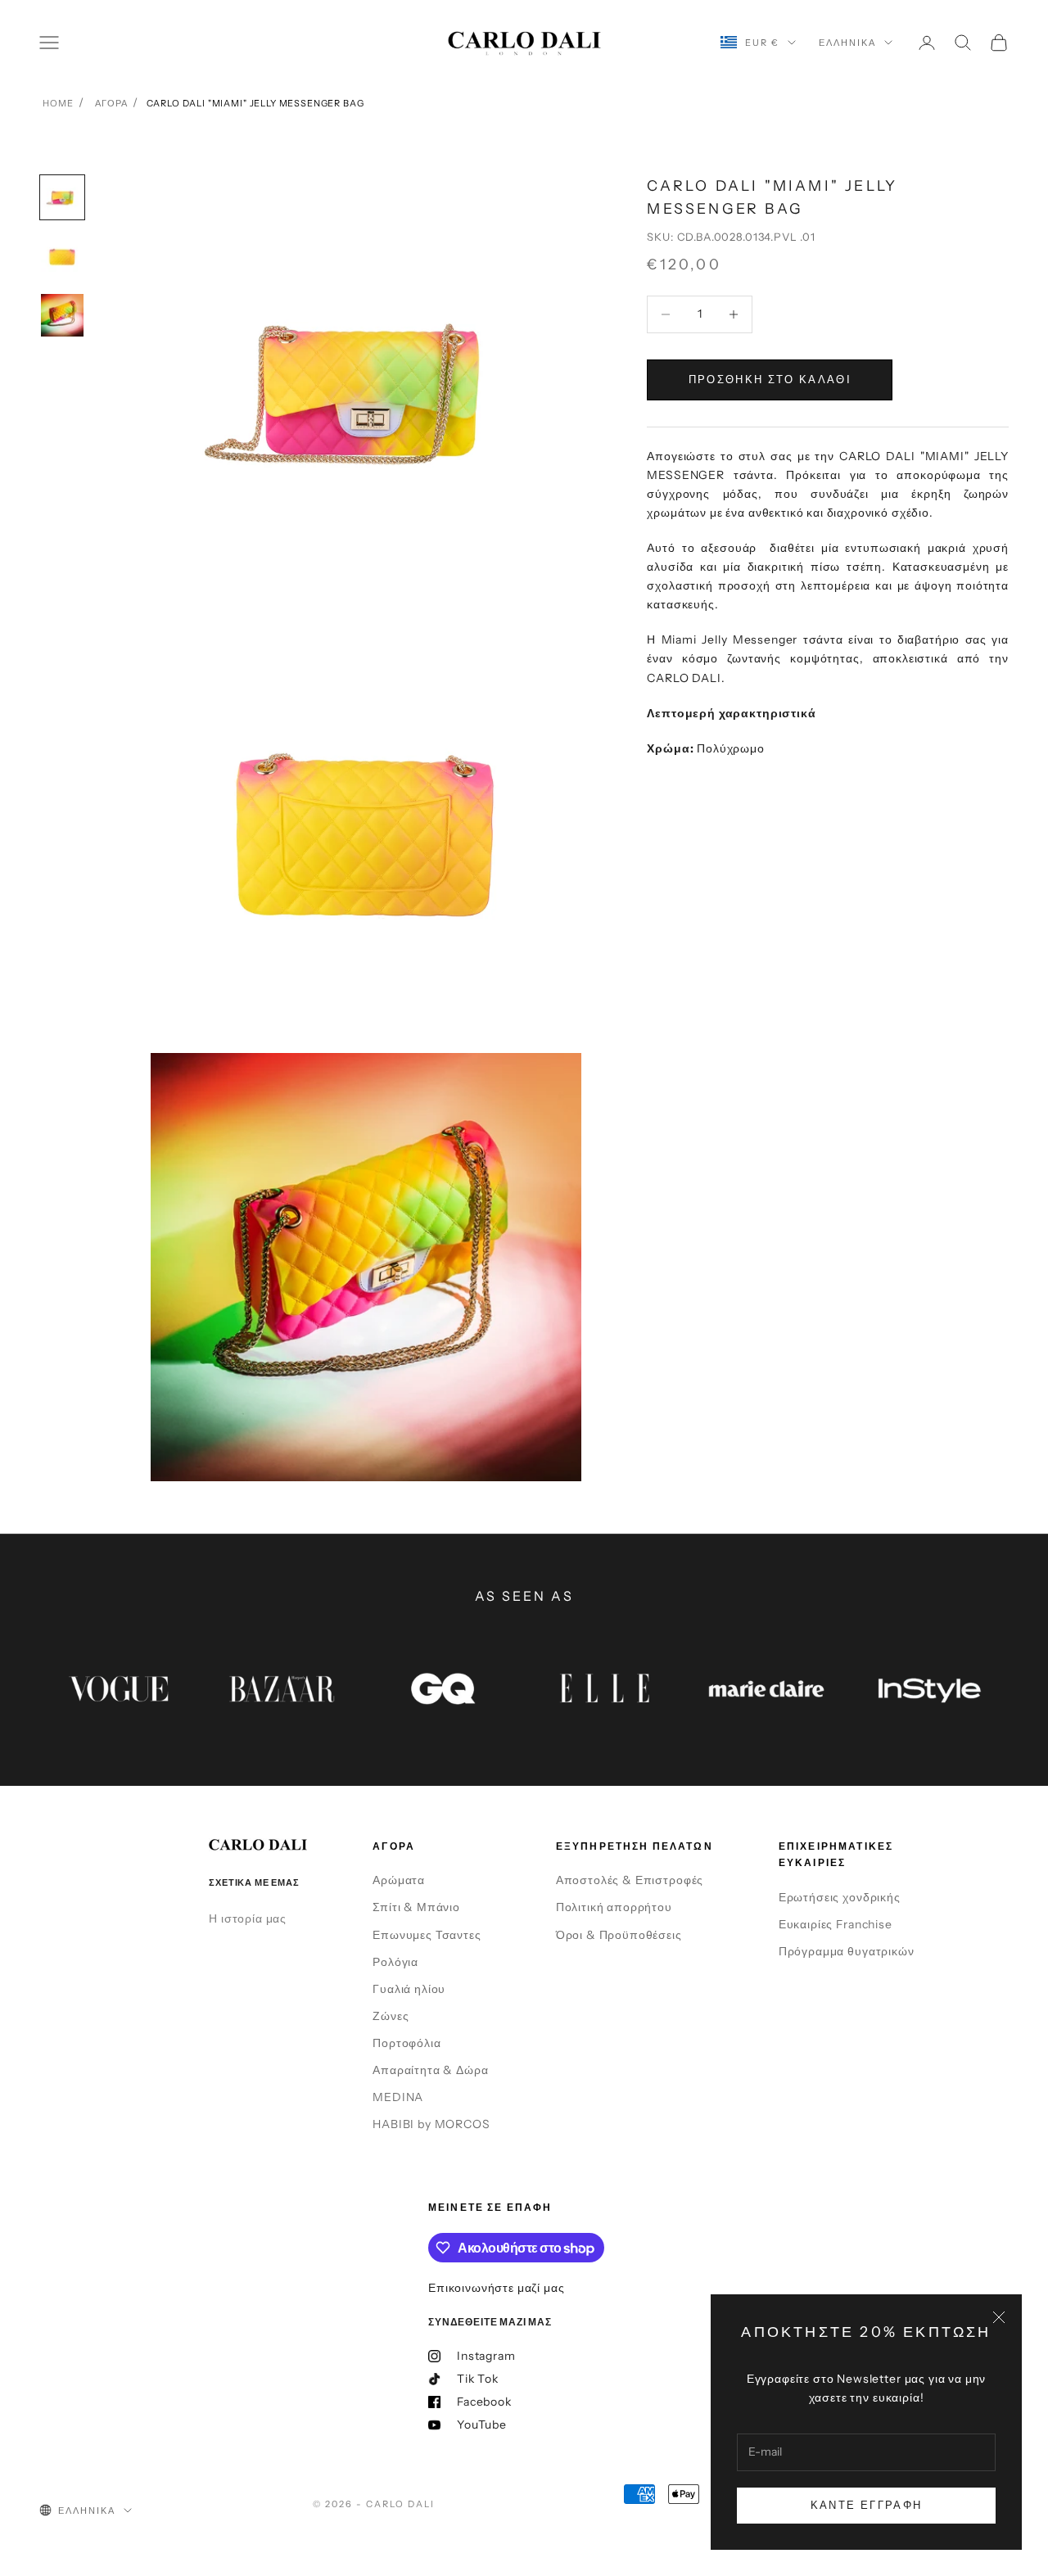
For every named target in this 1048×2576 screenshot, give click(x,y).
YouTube (482, 2425)
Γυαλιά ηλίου (409, 1989)
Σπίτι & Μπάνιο (416, 1907)
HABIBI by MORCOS (431, 2124)
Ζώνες (391, 2016)
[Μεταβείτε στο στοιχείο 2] (62, 256)
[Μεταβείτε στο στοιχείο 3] (62, 315)
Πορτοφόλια (407, 2043)
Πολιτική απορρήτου (614, 1907)
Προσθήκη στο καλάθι (770, 379)
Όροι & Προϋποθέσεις (619, 1935)
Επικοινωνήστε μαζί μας (496, 2288)
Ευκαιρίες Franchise (836, 1924)
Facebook (484, 2402)
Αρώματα (399, 1880)
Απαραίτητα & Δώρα (430, 2070)
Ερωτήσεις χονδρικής (840, 1897)
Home (58, 103)
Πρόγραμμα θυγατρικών (847, 1951)
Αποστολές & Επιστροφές (630, 1880)
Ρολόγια (395, 1962)
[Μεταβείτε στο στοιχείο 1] (62, 197)
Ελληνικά (847, 43)
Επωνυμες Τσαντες (427, 1935)
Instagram (486, 2356)
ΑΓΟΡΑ (111, 103)
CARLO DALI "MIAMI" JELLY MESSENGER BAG (255, 103)
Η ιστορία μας (248, 1918)
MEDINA (398, 2097)
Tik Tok (478, 2379)
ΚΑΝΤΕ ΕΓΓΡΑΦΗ (866, 2505)
